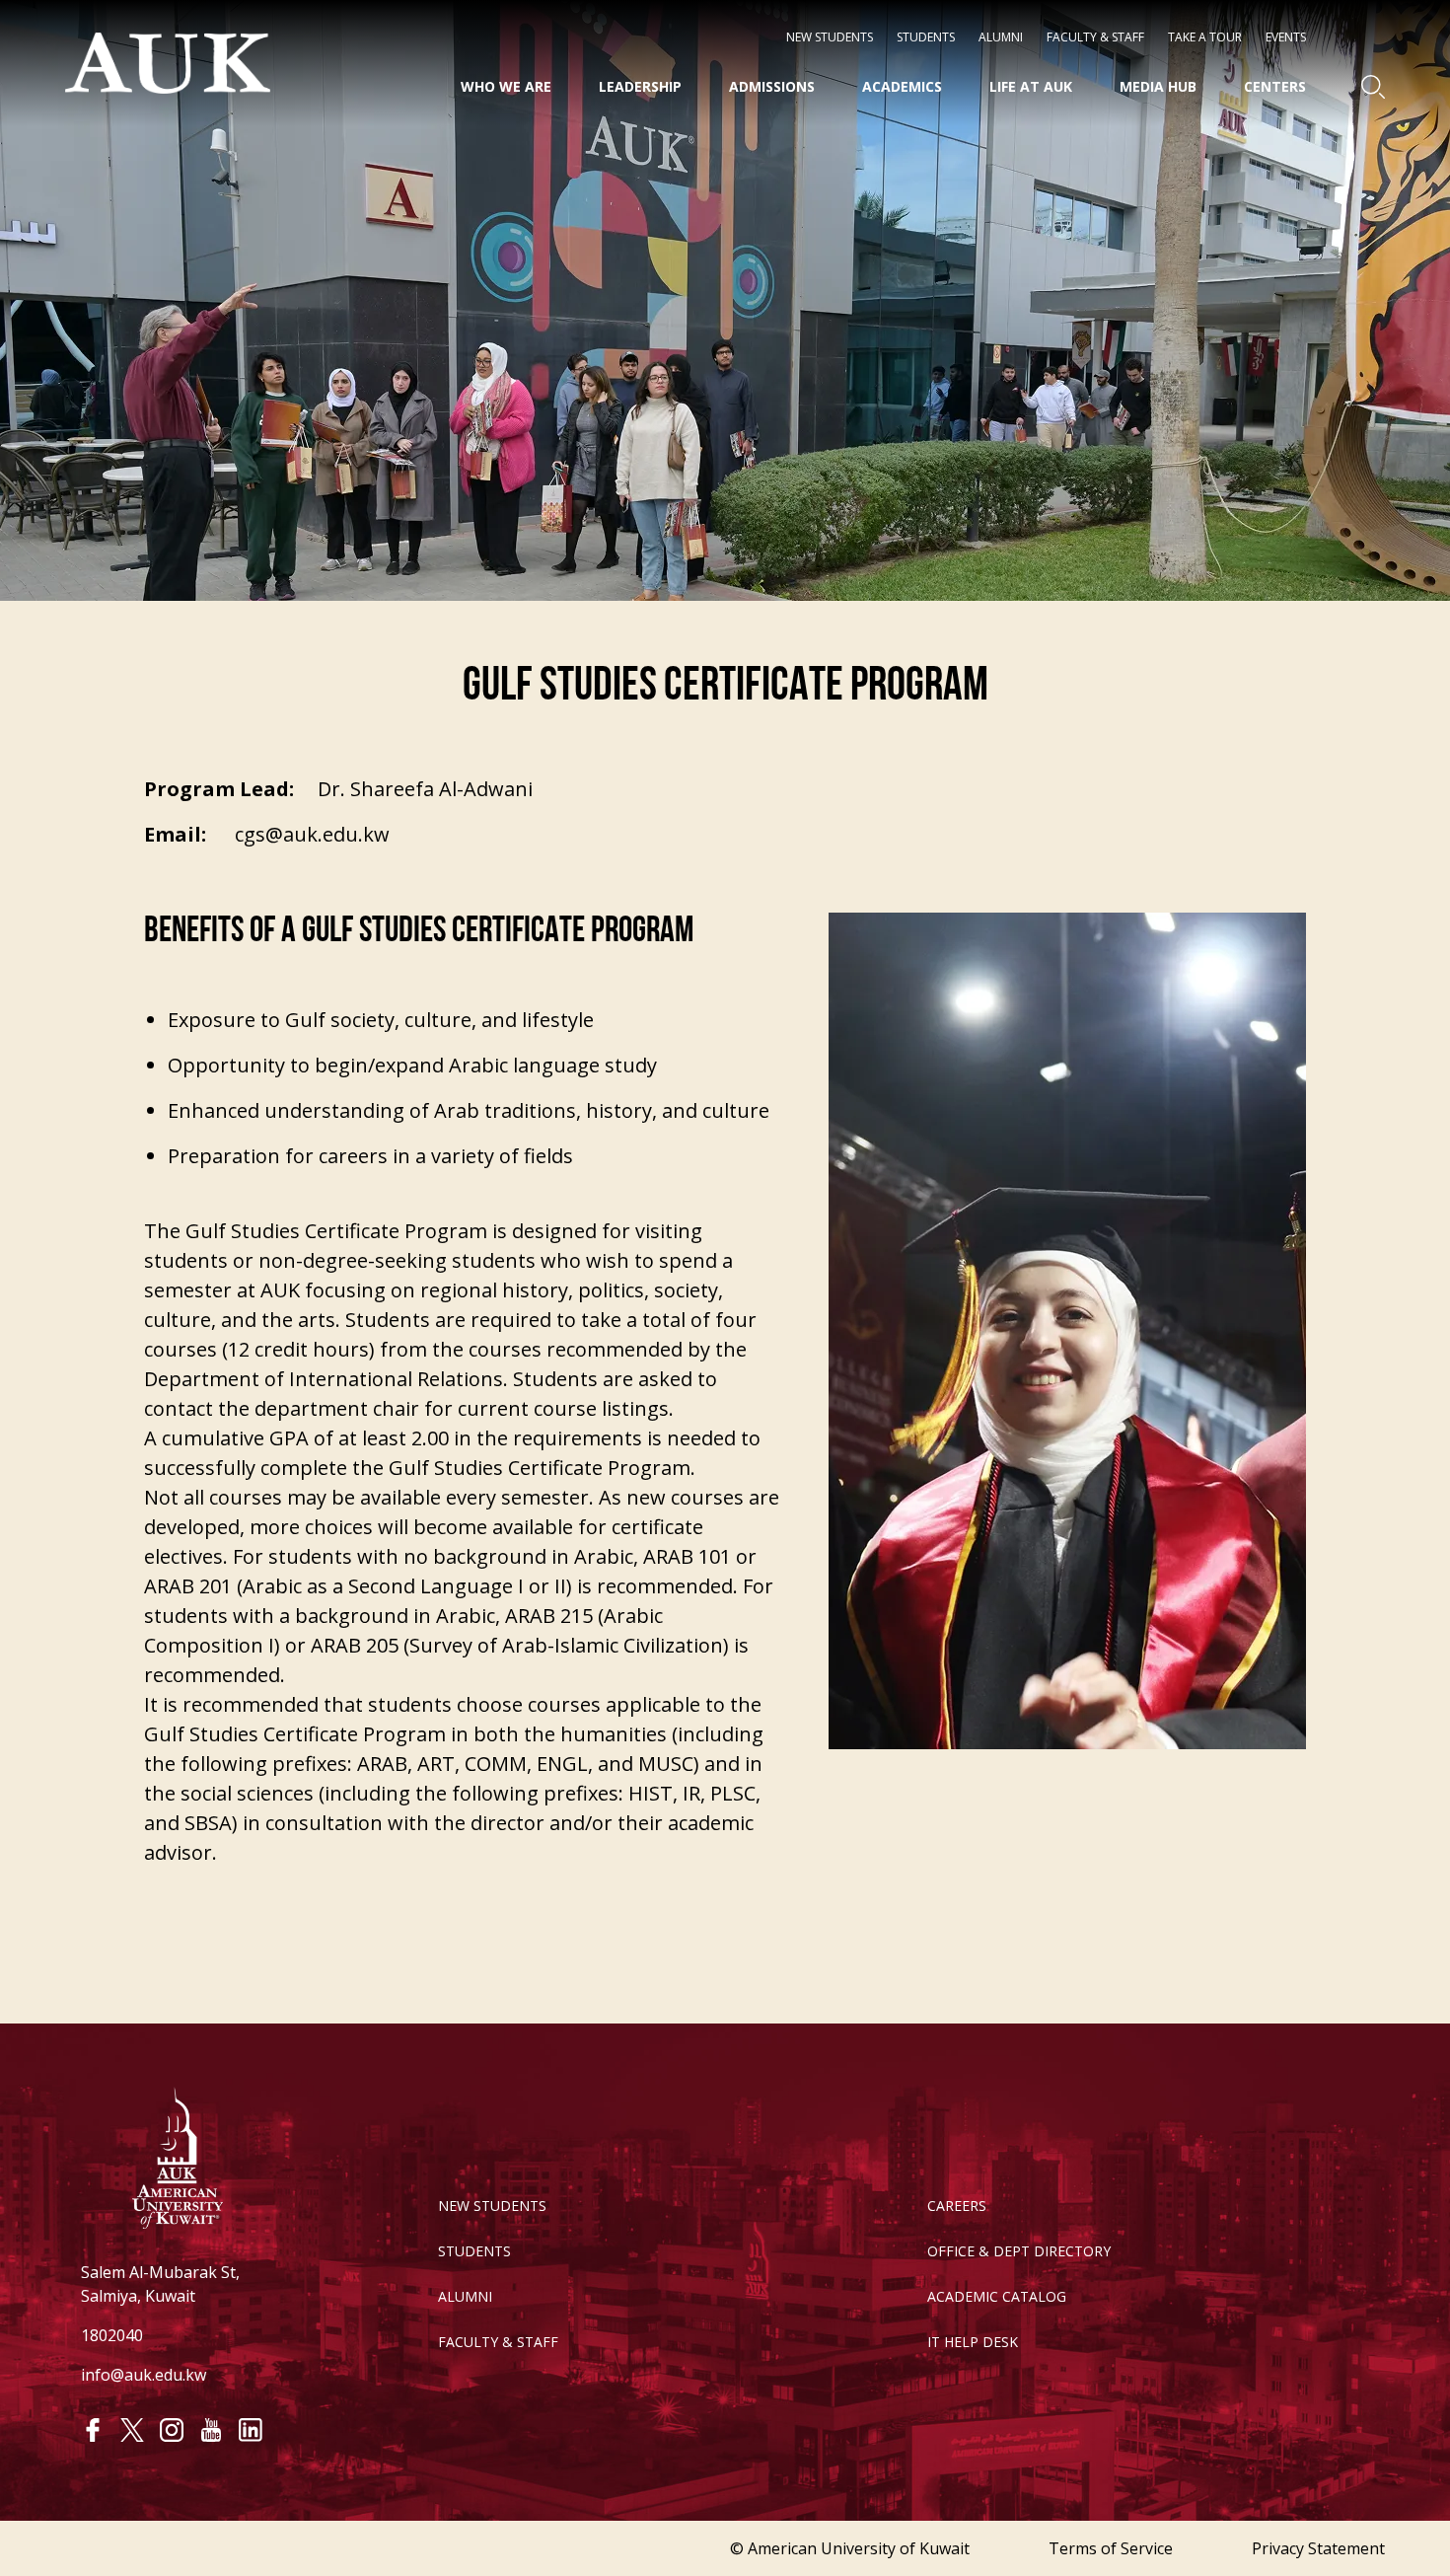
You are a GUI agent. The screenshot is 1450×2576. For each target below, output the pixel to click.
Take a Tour (1205, 37)
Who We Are (506, 86)
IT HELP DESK (973, 2342)
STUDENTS (926, 37)
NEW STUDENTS (830, 37)
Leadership (640, 86)
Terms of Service (1111, 2548)
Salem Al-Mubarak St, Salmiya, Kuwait (160, 2284)
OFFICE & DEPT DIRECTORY (1019, 2251)
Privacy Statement (1318, 2548)
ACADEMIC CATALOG (997, 2296)
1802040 (112, 2335)
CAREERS (957, 2206)
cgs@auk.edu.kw (312, 834)
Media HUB (1158, 86)
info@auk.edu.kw (144, 2375)
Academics (902, 86)
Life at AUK (1031, 86)
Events (1286, 37)
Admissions (772, 86)
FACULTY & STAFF (498, 2342)
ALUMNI (465, 2296)
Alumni (1001, 37)
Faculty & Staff (1095, 37)
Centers (1275, 86)
